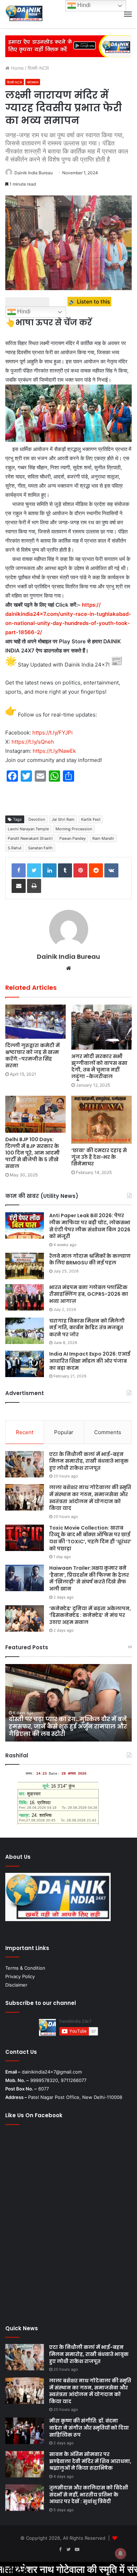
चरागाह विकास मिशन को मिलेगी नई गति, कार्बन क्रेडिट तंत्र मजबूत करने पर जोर (87, 1328)
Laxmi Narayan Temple (28, 829)
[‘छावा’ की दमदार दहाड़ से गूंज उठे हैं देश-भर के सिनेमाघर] (102, 1120)
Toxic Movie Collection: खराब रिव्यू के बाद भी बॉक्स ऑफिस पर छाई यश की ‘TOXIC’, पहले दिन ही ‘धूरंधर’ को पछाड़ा (90, 1538)
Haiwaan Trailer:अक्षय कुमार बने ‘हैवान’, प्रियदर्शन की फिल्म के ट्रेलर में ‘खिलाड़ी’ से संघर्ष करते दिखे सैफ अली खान (89, 1578)
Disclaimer (16, 1985)
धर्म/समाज (33, 82)
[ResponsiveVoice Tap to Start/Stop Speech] (27, 302)
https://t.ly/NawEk (54, 751)
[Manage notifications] (120, 2553)
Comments (108, 1432)
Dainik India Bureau (34, 173)
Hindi (23, 312)
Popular (64, 1432)
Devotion (37, 819)
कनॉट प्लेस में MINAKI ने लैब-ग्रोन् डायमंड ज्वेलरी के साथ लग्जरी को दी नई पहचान (63, 1730)
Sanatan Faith (40, 848)
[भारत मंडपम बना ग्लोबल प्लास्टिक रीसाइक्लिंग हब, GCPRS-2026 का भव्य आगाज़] (25, 1297)
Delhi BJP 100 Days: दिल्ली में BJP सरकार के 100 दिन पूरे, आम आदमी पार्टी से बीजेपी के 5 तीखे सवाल (32, 1153)
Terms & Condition (25, 1968)
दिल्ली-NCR (38, 68)
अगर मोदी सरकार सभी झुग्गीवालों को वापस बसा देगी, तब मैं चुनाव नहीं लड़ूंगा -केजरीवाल (99, 1066)
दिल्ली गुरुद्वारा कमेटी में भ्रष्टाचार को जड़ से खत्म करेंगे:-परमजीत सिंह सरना (32, 1055)
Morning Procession (74, 829)
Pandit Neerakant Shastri (30, 838)
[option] (68, 1703)
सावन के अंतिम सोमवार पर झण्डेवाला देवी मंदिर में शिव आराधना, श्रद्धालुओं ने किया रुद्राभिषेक (90, 2461)
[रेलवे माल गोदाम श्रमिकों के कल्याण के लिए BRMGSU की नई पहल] (25, 1266)
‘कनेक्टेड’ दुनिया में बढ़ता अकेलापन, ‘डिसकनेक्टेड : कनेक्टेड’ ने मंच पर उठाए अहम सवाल (90, 1615)
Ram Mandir (103, 838)
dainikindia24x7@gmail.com (52, 2072)
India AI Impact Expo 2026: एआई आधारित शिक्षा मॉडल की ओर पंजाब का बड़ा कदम (90, 1361)
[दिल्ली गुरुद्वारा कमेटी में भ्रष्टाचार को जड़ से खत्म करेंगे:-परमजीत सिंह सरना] (35, 1022)
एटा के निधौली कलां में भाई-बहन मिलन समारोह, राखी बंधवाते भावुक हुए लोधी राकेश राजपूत (89, 1461)
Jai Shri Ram (63, 819)
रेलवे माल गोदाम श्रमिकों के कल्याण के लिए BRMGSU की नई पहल (90, 1259)
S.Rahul (15, 848)
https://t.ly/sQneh (33, 742)
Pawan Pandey (73, 838)
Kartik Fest (91, 819)
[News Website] (24, 14)
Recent (25, 1432)
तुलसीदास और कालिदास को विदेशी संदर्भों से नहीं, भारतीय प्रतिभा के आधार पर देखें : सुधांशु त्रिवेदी (89, 2494)
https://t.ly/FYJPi (53, 733)
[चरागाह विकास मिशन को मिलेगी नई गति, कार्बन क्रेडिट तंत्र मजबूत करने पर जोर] (25, 1331)
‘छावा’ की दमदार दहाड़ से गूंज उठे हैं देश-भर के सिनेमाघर (99, 1157)
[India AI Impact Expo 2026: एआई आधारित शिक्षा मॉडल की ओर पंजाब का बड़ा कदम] (25, 1364)
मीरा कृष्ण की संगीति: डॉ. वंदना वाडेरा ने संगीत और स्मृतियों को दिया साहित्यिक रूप (89, 2428)
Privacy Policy (20, 1976)
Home (17, 68)
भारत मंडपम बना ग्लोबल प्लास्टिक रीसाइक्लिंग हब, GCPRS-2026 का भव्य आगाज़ (89, 1294)
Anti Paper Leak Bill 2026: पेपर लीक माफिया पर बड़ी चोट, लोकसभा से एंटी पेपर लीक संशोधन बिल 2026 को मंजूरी (90, 1226)
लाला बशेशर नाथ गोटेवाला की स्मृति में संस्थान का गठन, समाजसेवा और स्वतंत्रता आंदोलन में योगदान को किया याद (90, 1498)
